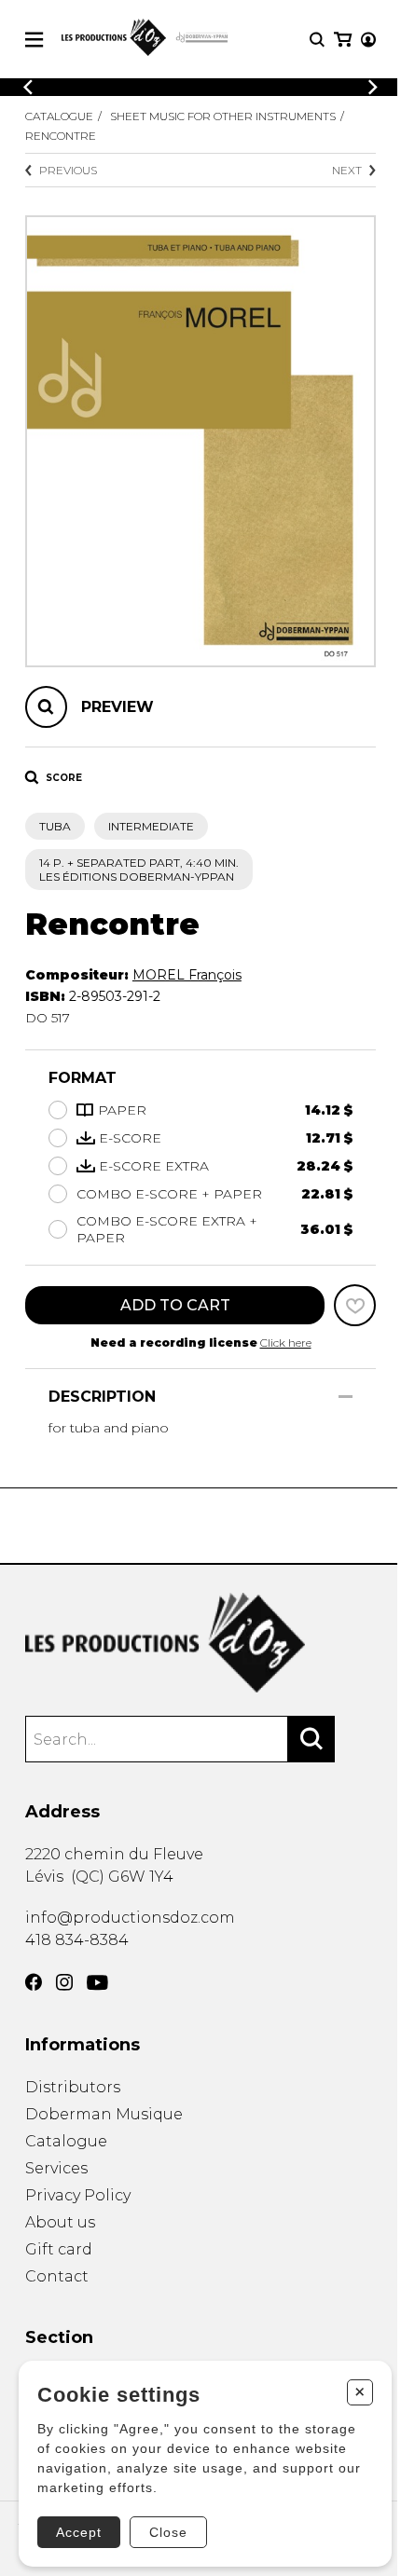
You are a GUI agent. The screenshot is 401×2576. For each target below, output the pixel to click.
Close (168, 2532)
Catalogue (59, 116)
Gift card (59, 2249)
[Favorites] (355, 1305)
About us (60, 2222)
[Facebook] (34, 1982)
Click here (286, 1343)
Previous (68, 170)
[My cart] (343, 40)
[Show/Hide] (346, 1397)
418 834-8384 (77, 1940)
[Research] (317, 40)
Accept (79, 2532)
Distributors (73, 2087)
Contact (57, 2276)
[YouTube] (97, 1983)
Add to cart (175, 1305)
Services (56, 2168)
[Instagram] (64, 1982)
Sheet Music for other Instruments (223, 116)
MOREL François (187, 975)
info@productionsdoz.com (130, 1918)
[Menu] (34, 40)
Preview (118, 707)
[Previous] (28, 87)
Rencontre (61, 136)
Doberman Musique (104, 2114)
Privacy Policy (78, 2195)
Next (347, 170)
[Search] (311, 1739)
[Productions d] (200, 1643)
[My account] (368, 40)
